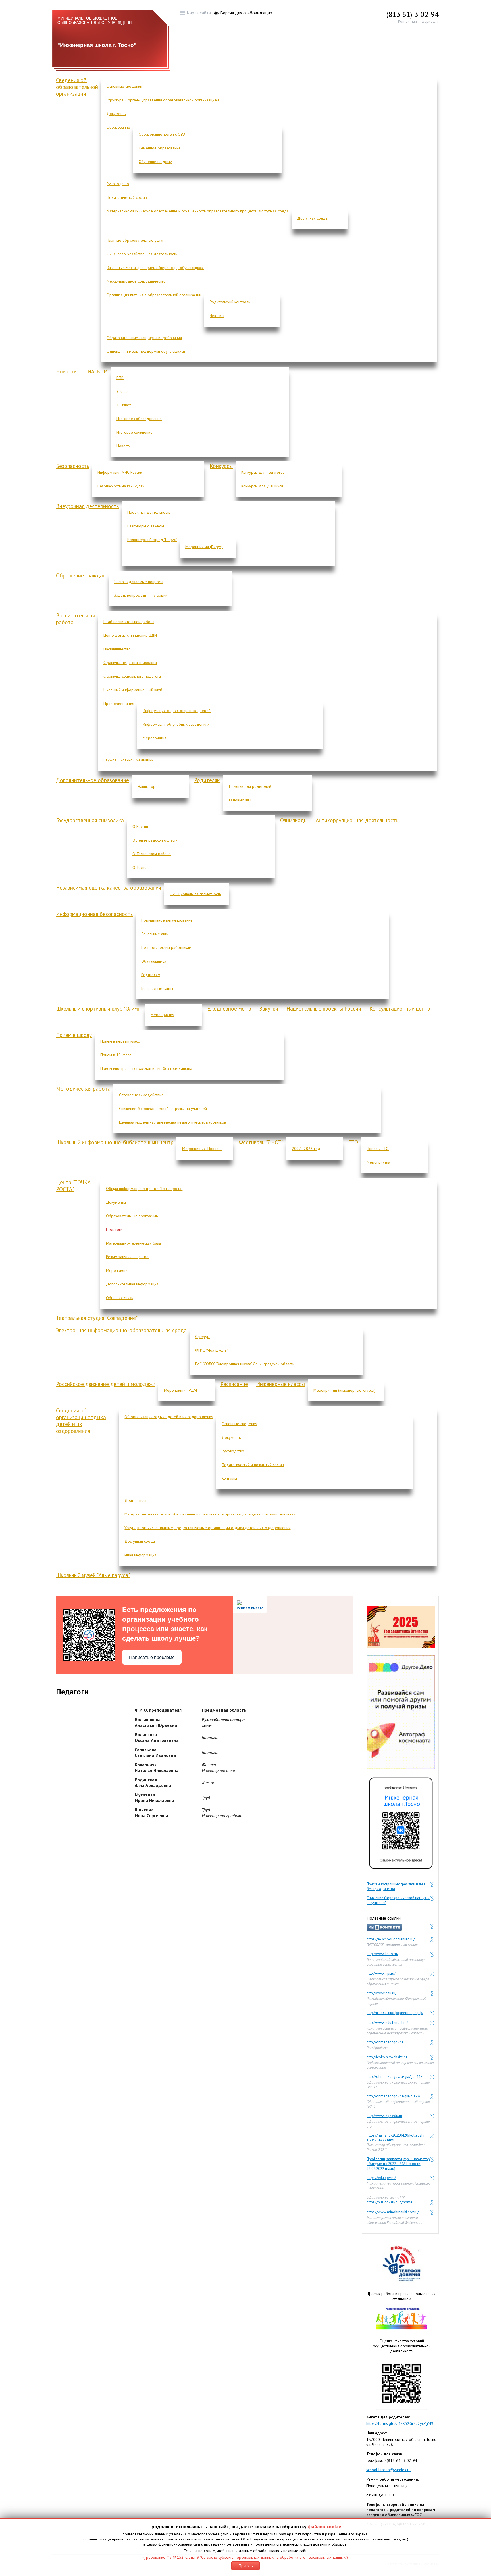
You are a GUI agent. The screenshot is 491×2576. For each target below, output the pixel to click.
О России (140, 826)
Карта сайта (199, 13)
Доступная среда (312, 218)
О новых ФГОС (242, 800)
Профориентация (119, 704)
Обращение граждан (81, 575)
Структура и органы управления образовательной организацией (163, 100)
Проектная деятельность (149, 512)
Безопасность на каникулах (121, 486)
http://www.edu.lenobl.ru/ (387, 2023)
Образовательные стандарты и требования (144, 338)
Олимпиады (294, 820)
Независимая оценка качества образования (109, 888)
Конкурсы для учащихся (262, 486)
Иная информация (141, 1555)
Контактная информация (418, 21)
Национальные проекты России (324, 1009)
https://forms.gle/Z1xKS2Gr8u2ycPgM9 (400, 2423)
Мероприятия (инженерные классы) (344, 1390)
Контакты (229, 1478)
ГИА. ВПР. (96, 371)
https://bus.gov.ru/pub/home (389, 2202)
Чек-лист (217, 316)
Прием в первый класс (120, 1041)
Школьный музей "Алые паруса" (93, 1575)
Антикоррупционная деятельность (357, 820)
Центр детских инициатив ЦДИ (130, 635)
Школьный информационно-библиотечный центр (115, 1142)
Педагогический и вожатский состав (253, 1465)
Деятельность (136, 1500)
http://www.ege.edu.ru (384, 2116)
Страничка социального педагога (132, 676)
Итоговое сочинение (135, 432)
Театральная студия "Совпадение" (97, 1318)
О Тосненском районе (152, 854)
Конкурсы (221, 466)
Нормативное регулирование (167, 920)
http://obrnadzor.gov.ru (385, 2042)
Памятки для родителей (250, 786)
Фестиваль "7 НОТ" (261, 1142)
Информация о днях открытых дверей (177, 711)
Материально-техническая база (133, 1243)
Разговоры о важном (146, 526)
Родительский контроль (230, 302)
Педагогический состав (127, 197)
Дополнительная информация (132, 1284)
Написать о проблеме (152, 1657)
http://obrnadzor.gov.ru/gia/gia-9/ (393, 2096)
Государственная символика (90, 820)
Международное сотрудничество (136, 281)
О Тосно (140, 867)
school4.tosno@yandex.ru (388, 2470)
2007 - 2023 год (306, 1149)
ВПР (120, 378)
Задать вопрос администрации (141, 595)
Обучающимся (154, 961)
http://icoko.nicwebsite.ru (387, 2057)
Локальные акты (155, 934)
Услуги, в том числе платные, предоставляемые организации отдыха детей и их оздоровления (207, 1528)
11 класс (124, 405)
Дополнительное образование (92, 780)
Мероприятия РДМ (180, 1390)
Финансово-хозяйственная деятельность (142, 254)
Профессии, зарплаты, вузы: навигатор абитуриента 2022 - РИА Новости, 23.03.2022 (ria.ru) (398, 2159)
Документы (116, 114)
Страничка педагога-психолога (130, 663)
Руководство (118, 184)
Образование (118, 127)
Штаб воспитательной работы (129, 622)
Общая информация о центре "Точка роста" (144, 1189)
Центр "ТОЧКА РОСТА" (73, 1186)
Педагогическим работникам (166, 947)
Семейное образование (160, 148)
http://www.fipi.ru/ (381, 1973)
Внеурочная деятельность (87, 506)
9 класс (123, 391)
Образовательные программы (132, 1216)
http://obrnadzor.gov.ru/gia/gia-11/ (394, 2077)
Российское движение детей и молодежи (106, 1384)
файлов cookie (325, 2526)
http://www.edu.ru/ (382, 1993)
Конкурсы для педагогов (263, 472)
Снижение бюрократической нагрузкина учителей (398, 1898)
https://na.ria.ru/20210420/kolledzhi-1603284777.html (396, 2136)
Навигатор (146, 786)
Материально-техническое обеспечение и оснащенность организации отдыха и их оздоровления (210, 1514)
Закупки (269, 1009)
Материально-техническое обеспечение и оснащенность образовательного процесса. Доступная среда (198, 211)
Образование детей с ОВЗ (162, 134)
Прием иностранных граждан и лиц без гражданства (146, 1068)
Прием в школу (74, 1035)
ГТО (353, 1142)
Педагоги (114, 1229)
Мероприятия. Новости (202, 1149)
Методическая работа (83, 1089)
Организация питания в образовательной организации (154, 295)
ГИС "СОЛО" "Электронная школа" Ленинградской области (245, 1364)
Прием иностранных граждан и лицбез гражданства (396, 1884)
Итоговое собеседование (139, 419)
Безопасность (72, 466)
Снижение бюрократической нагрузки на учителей (163, 1109)
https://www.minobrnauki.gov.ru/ (393, 2212)
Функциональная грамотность (195, 894)
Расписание (234, 1384)
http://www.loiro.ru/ (382, 1954)
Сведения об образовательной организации (77, 87)
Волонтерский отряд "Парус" (152, 540)
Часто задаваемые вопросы (139, 582)
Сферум (202, 1337)
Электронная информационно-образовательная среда (121, 1330)
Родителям (207, 780)
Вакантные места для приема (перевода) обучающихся (155, 268)
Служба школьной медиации (128, 760)
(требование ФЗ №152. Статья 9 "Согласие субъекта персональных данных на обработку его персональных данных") (246, 2557)
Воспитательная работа (75, 619)
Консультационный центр (400, 1009)
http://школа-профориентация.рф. (395, 2013)
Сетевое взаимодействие (141, 1095)
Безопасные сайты (157, 988)
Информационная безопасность (94, 914)
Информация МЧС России (120, 472)
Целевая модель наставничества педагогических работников (173, 1122)
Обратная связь (119, 1298)
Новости (66, 371)
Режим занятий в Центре (127, 1257)
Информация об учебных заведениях (176, 724)
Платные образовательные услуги (136, 240)
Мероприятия (154, 738)
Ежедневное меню (229, 1009)
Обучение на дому (155, 162)
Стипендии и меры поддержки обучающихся (146, 351)
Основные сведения (124, 86)
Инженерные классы (281, 1384)
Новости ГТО (378, 1149)
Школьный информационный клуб (133, 690)
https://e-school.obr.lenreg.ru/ (391, 1939)
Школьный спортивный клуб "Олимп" (99, 1009)
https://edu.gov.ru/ (381, 2178)
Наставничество (117, 649)
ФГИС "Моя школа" (211, 1350)
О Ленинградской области (155, 840)
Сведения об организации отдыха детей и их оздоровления (81, 1421)
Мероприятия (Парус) (204, 547)
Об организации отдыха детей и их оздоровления (169, 1417)
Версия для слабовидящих (246, 13)
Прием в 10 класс (116, 1055)
